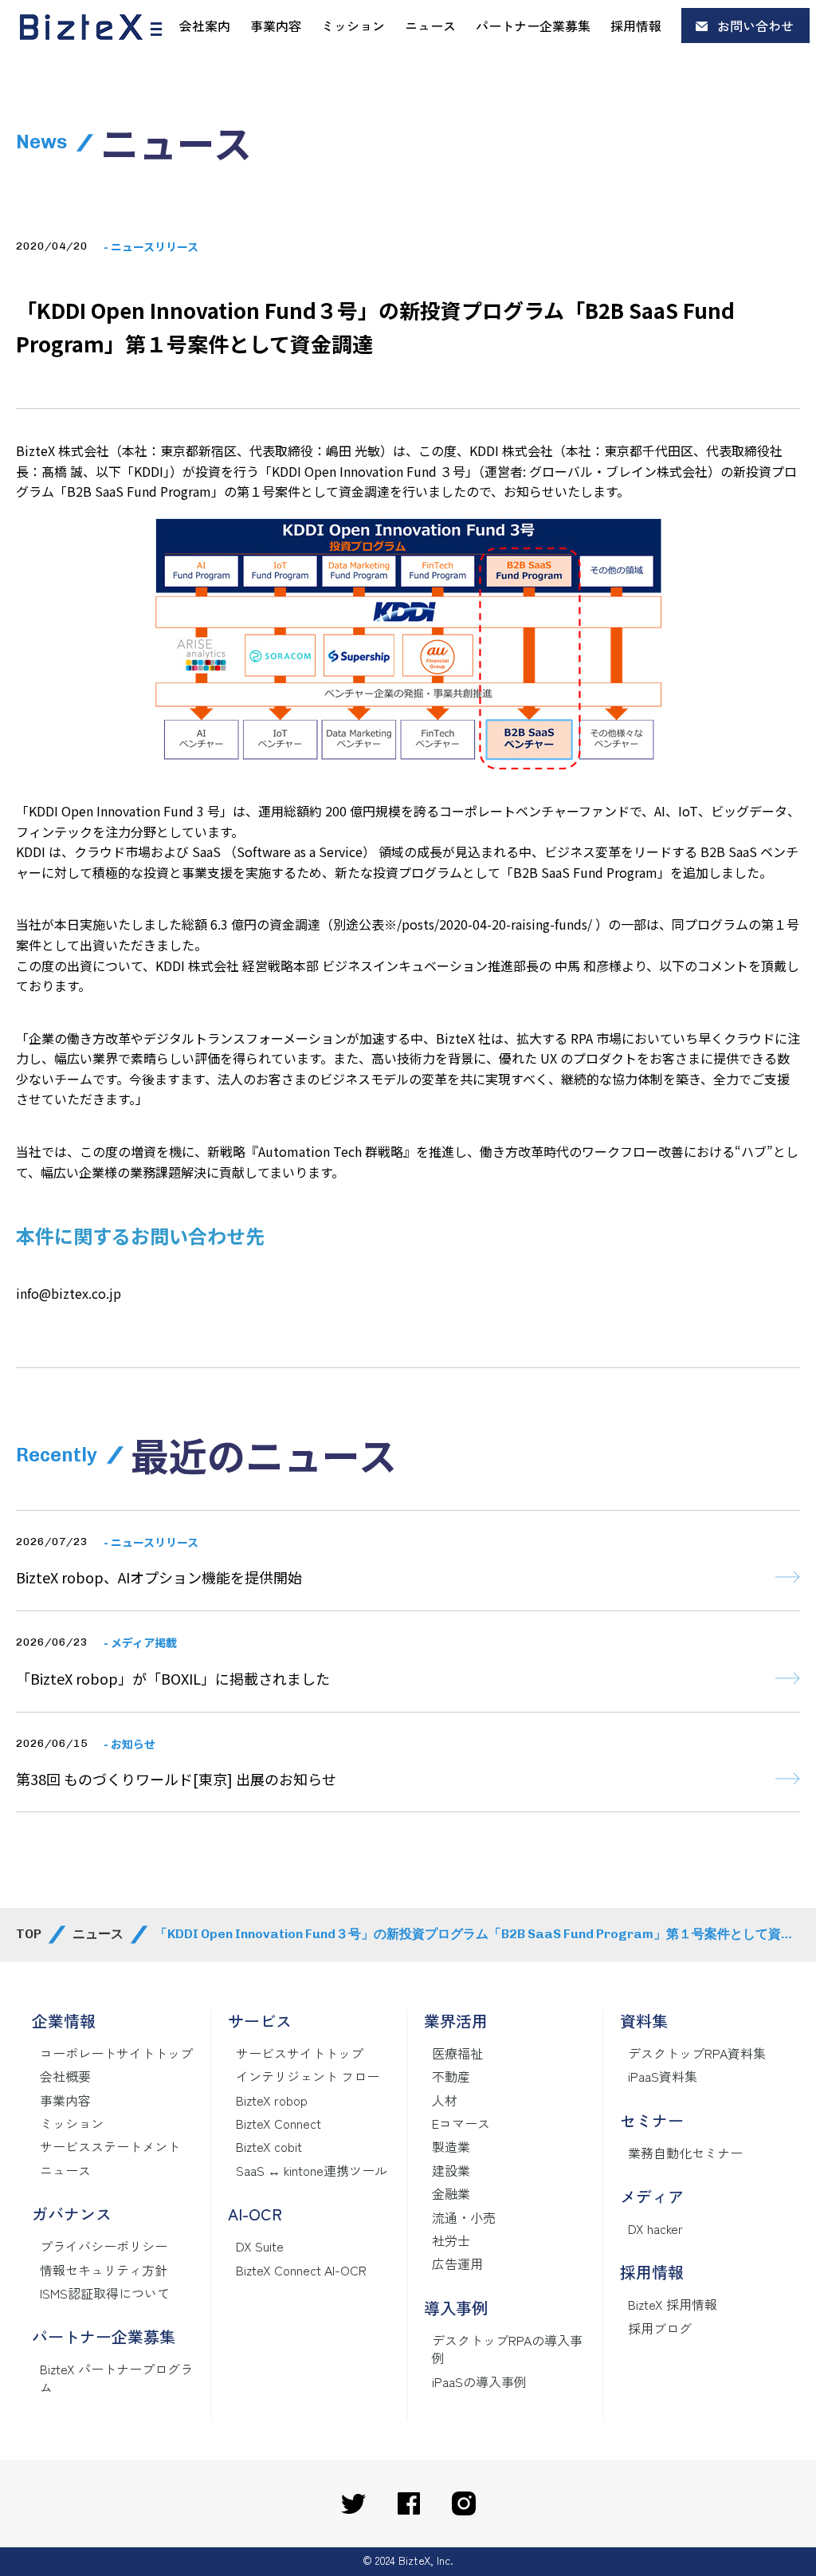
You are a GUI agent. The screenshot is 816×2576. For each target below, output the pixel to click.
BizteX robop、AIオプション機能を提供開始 (159, 1577)
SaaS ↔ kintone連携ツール (312, 2170)
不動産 (451, 2076)
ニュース (430, 26)
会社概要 (65, 2076)
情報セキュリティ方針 (104, 2270)
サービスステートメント (110, 2146)
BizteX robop (272, 2100)
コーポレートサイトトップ (116, 2053)
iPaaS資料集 (663, 2076)
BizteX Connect (279, 2123)
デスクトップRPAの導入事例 (507, 2349)
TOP (29, 1934)
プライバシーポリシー (104, 2246)
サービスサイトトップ (300, 2053)
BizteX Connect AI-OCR (301, 2270)
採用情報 (636, 26)
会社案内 (205, 26)
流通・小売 (464, 2217)
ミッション (353, 26)
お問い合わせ (755, 26)
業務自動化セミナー (685, 2153)
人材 (445, 2100)
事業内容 (276, 26)
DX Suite (260, 2246)
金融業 (451, 2193)
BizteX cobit (269, 2146)
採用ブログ (660, 2328)
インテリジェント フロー (308, 2076)
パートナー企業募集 (533, 26)
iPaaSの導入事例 (479, 2381)
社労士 (451, 2240)
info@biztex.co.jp (69, 1293)
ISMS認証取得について (105, 2293)
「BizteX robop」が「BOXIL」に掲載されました (173, 1678)
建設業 (451, 2170)
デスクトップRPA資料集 (697, 2053)
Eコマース (461, 2123)
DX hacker (655, 2228)
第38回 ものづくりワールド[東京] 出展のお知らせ (176, 1779)
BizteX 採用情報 (673, 2304)
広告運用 (457, 2263)
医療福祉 (457, 2053)
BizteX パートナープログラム (116, 2377)
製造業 (451, 2146)
